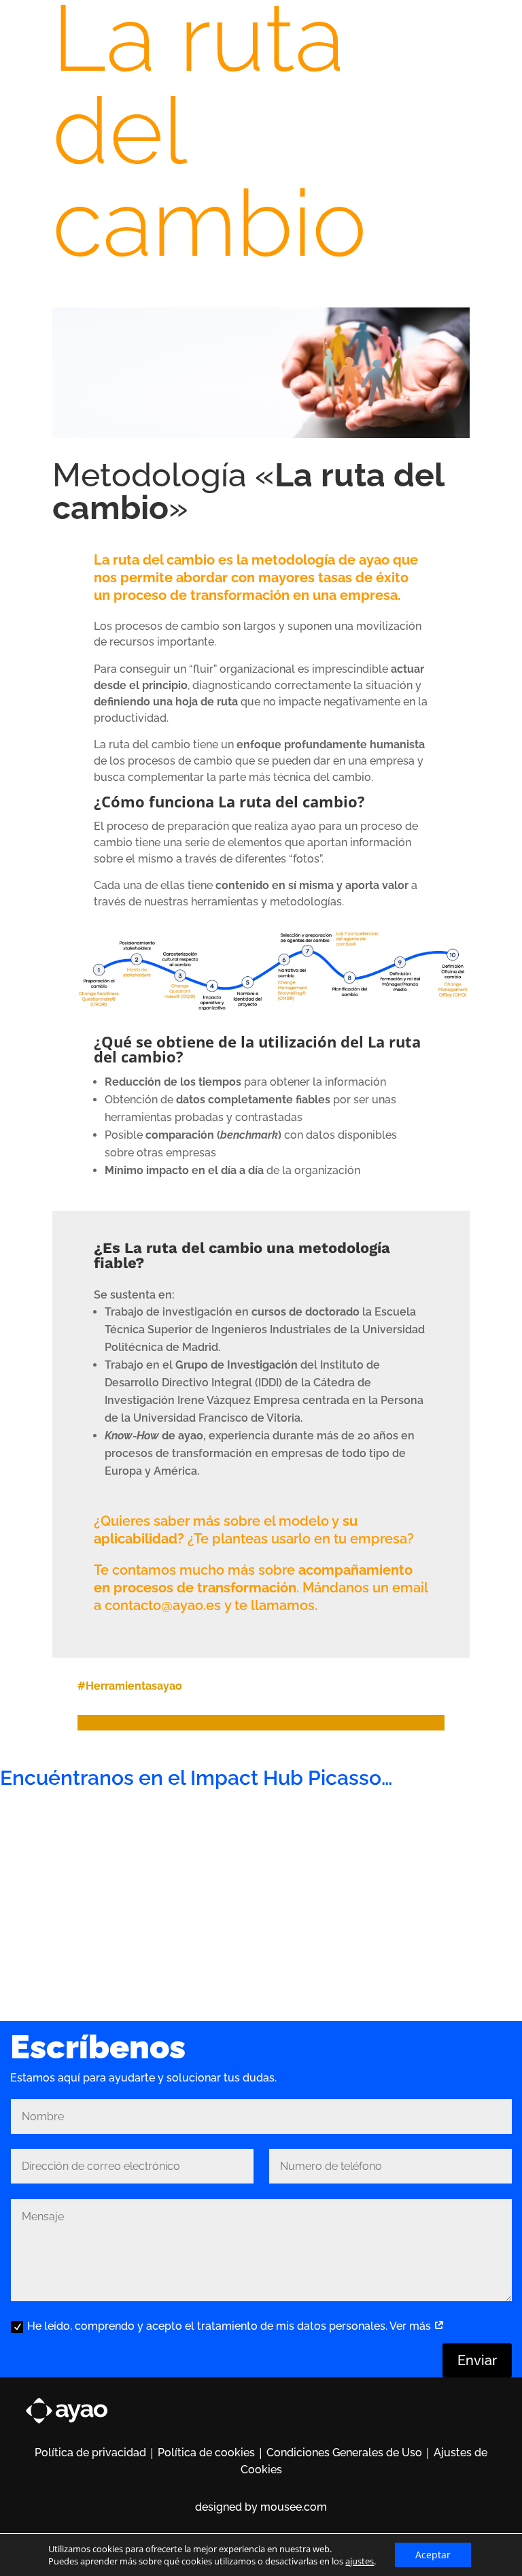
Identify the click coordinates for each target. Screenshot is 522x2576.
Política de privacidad (90, 2453)
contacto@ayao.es (163, 1605)
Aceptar (433, 2555)
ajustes (360, 2561)
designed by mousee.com (261, 2507)
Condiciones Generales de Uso (344, 2453)
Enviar (477, 2360)
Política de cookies (206, 2453)
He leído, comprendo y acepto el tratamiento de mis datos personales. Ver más (230, 2326)
